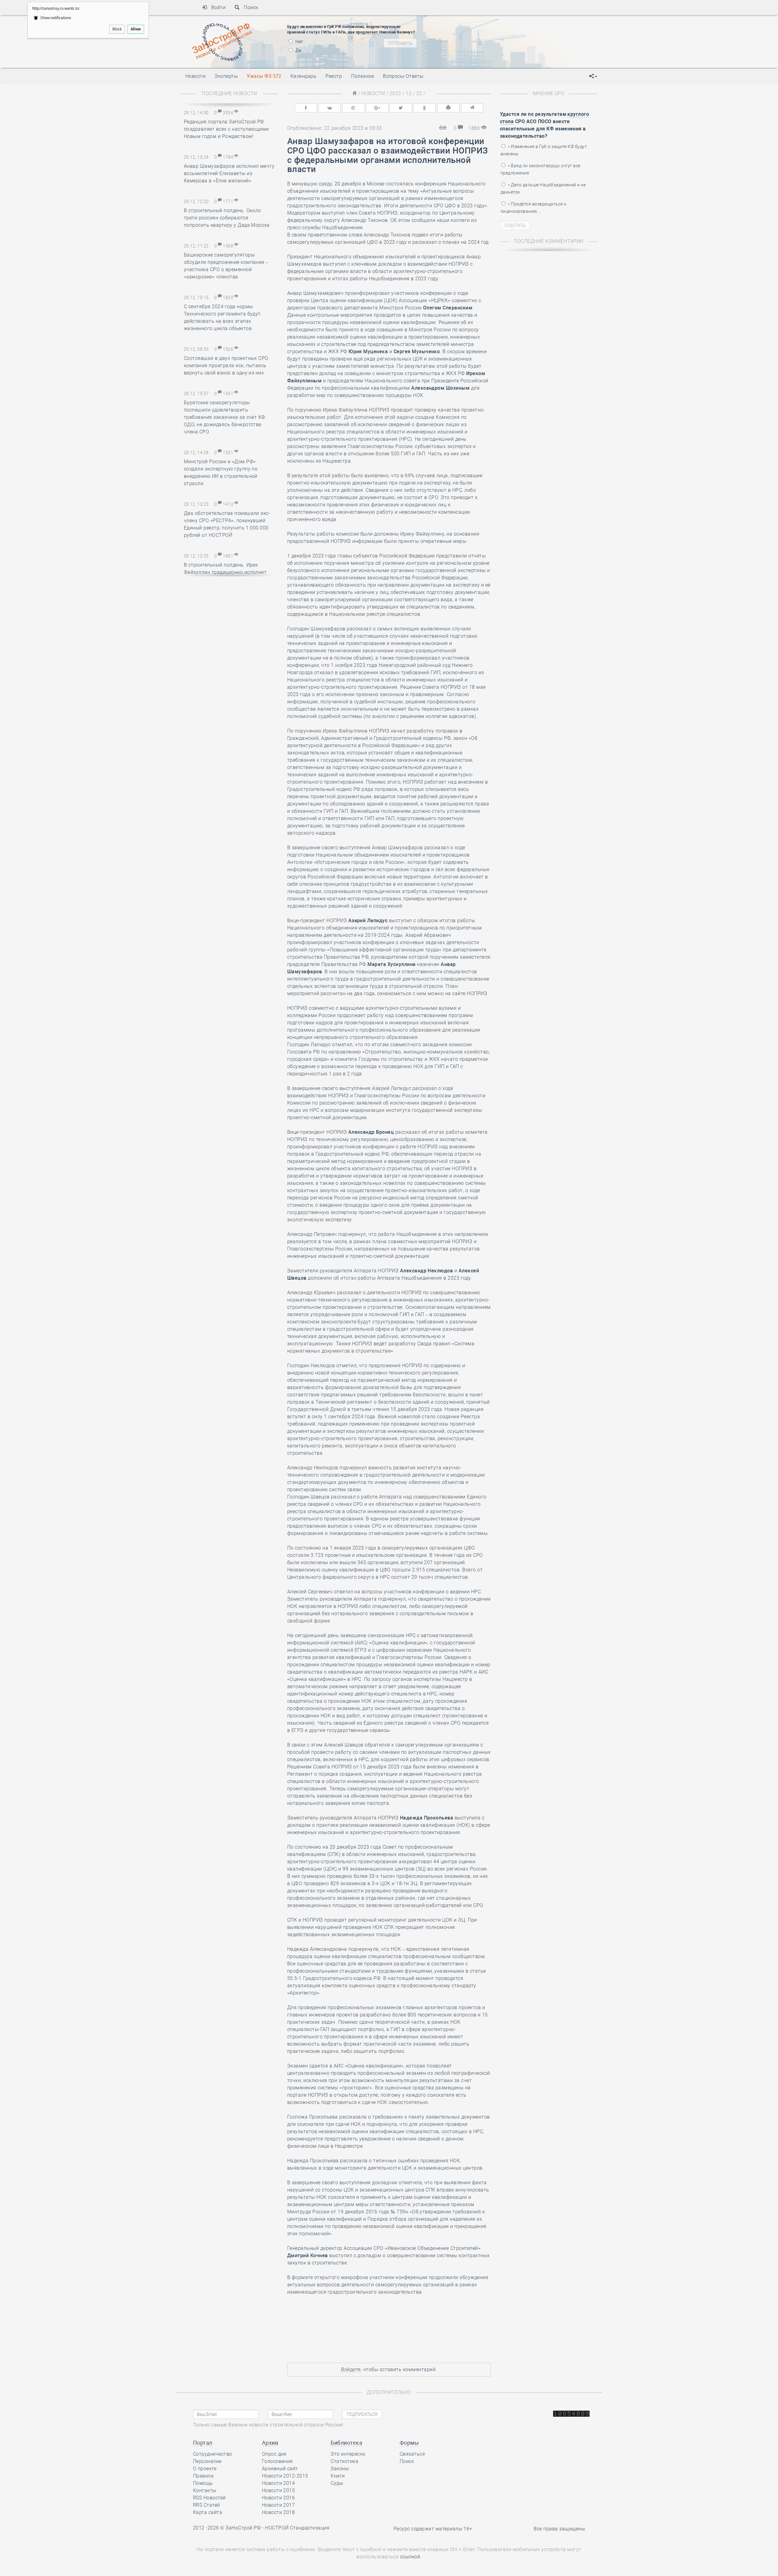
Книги (338, 2476)
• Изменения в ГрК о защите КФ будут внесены (544, 150)
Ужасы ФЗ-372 (264, 76)
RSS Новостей (209, 2498)
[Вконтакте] (330, 108)
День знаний (479, 30)
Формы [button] (409, 2443)
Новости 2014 (279, 2483)
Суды (337, 2483)
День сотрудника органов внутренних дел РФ (509, 38)
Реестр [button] (334, 76)
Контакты (205, 2490)
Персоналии (207, 2461)
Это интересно (348, 2454)
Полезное (362, 76)
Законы (340, 2469)
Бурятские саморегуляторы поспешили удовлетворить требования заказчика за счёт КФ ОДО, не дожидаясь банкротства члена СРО (225, 417)
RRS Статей (207, 2505)
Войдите (351, 2369)
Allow (136, 29)
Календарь (303, 76)
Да (298, 50)
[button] (593, 76)
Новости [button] (195, 76)
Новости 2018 (279, 2512)
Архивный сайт (280, 2469)
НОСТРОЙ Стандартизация (297, 2528)
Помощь (203, 2483)
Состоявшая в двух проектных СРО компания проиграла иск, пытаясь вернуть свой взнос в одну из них (226, 366)
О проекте (205, 2469)
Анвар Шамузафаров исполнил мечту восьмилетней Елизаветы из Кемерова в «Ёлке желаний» (229, 173)
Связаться (412, 2454)
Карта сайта (208, 2512)
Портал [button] (203, 2443)
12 (409, 93)
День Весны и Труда (476, 59)
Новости (373, 93)
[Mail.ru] (353, 108)
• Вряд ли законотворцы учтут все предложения (540, 169)
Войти (216, 7)
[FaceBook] (306, 108)
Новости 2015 (279, 2490)
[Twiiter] (401, 108)
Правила (203, 2476)
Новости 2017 (279, 2505)
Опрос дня (274, 2454)
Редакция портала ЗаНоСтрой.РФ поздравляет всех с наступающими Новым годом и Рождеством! (226, 129)
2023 (395, 93)
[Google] (377, 108)
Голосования (277, 2461)
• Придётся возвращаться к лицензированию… (533, 208)
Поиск (249, 7)
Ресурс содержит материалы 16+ (433, 2529)
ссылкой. (411, 2557)
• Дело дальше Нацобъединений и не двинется (543, 188)
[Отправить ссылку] (472, 108)
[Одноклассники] (425, 108)
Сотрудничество (213, 2454)
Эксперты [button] (226, 76)
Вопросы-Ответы (403, 76)
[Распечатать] (449, 108)
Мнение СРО (549, 93)
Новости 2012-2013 (285, 2476)
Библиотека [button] (346, 2443)
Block (117, 29)
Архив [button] (270, 2443)
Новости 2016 (279, 2498)
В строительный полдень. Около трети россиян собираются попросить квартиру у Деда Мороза (227, 218)
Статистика (344, 2461)
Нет (299, 42)
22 (419, 93)
